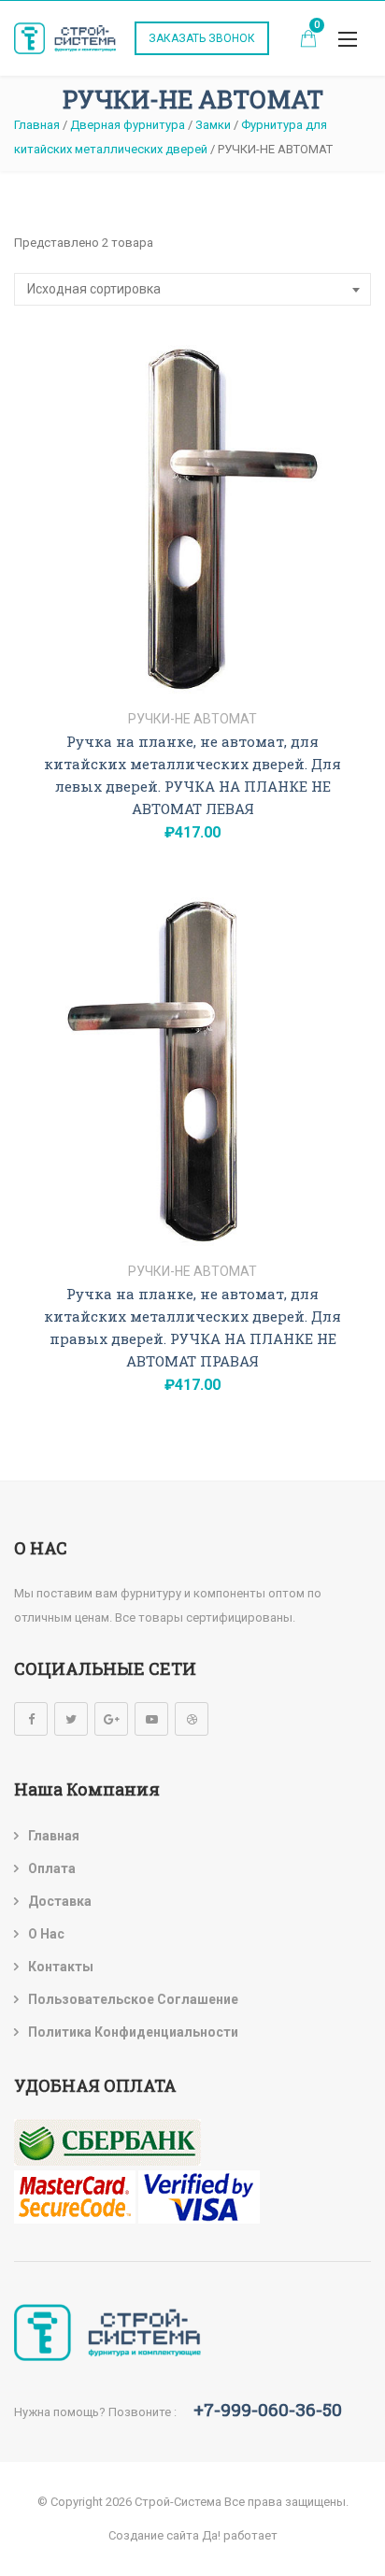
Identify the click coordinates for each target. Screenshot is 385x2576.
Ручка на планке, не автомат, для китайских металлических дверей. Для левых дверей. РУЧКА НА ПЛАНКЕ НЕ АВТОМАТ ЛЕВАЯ (192, 775)
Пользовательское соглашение (133, 1999)
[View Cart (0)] (308, 41)
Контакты (61, 1967)
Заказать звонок (202, 38)
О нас (46, 1934)
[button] (348, 39)
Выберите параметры (193, 675)
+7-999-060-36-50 (268, 2409)
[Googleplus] (111, 1719)
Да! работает (240, 2535)
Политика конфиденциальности (133, 2032)
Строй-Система (178, 2502)
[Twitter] (71, 1719)
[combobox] (192, 289)
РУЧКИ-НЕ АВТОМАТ (192, 719)
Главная (54, 1836)
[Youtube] (151, 1719)
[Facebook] (31, 1719)
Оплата (52, 1868)
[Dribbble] (192, 1719)
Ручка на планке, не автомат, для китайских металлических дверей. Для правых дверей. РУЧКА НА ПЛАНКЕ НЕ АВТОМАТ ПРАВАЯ (192, 1327)
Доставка (60, 1901)
